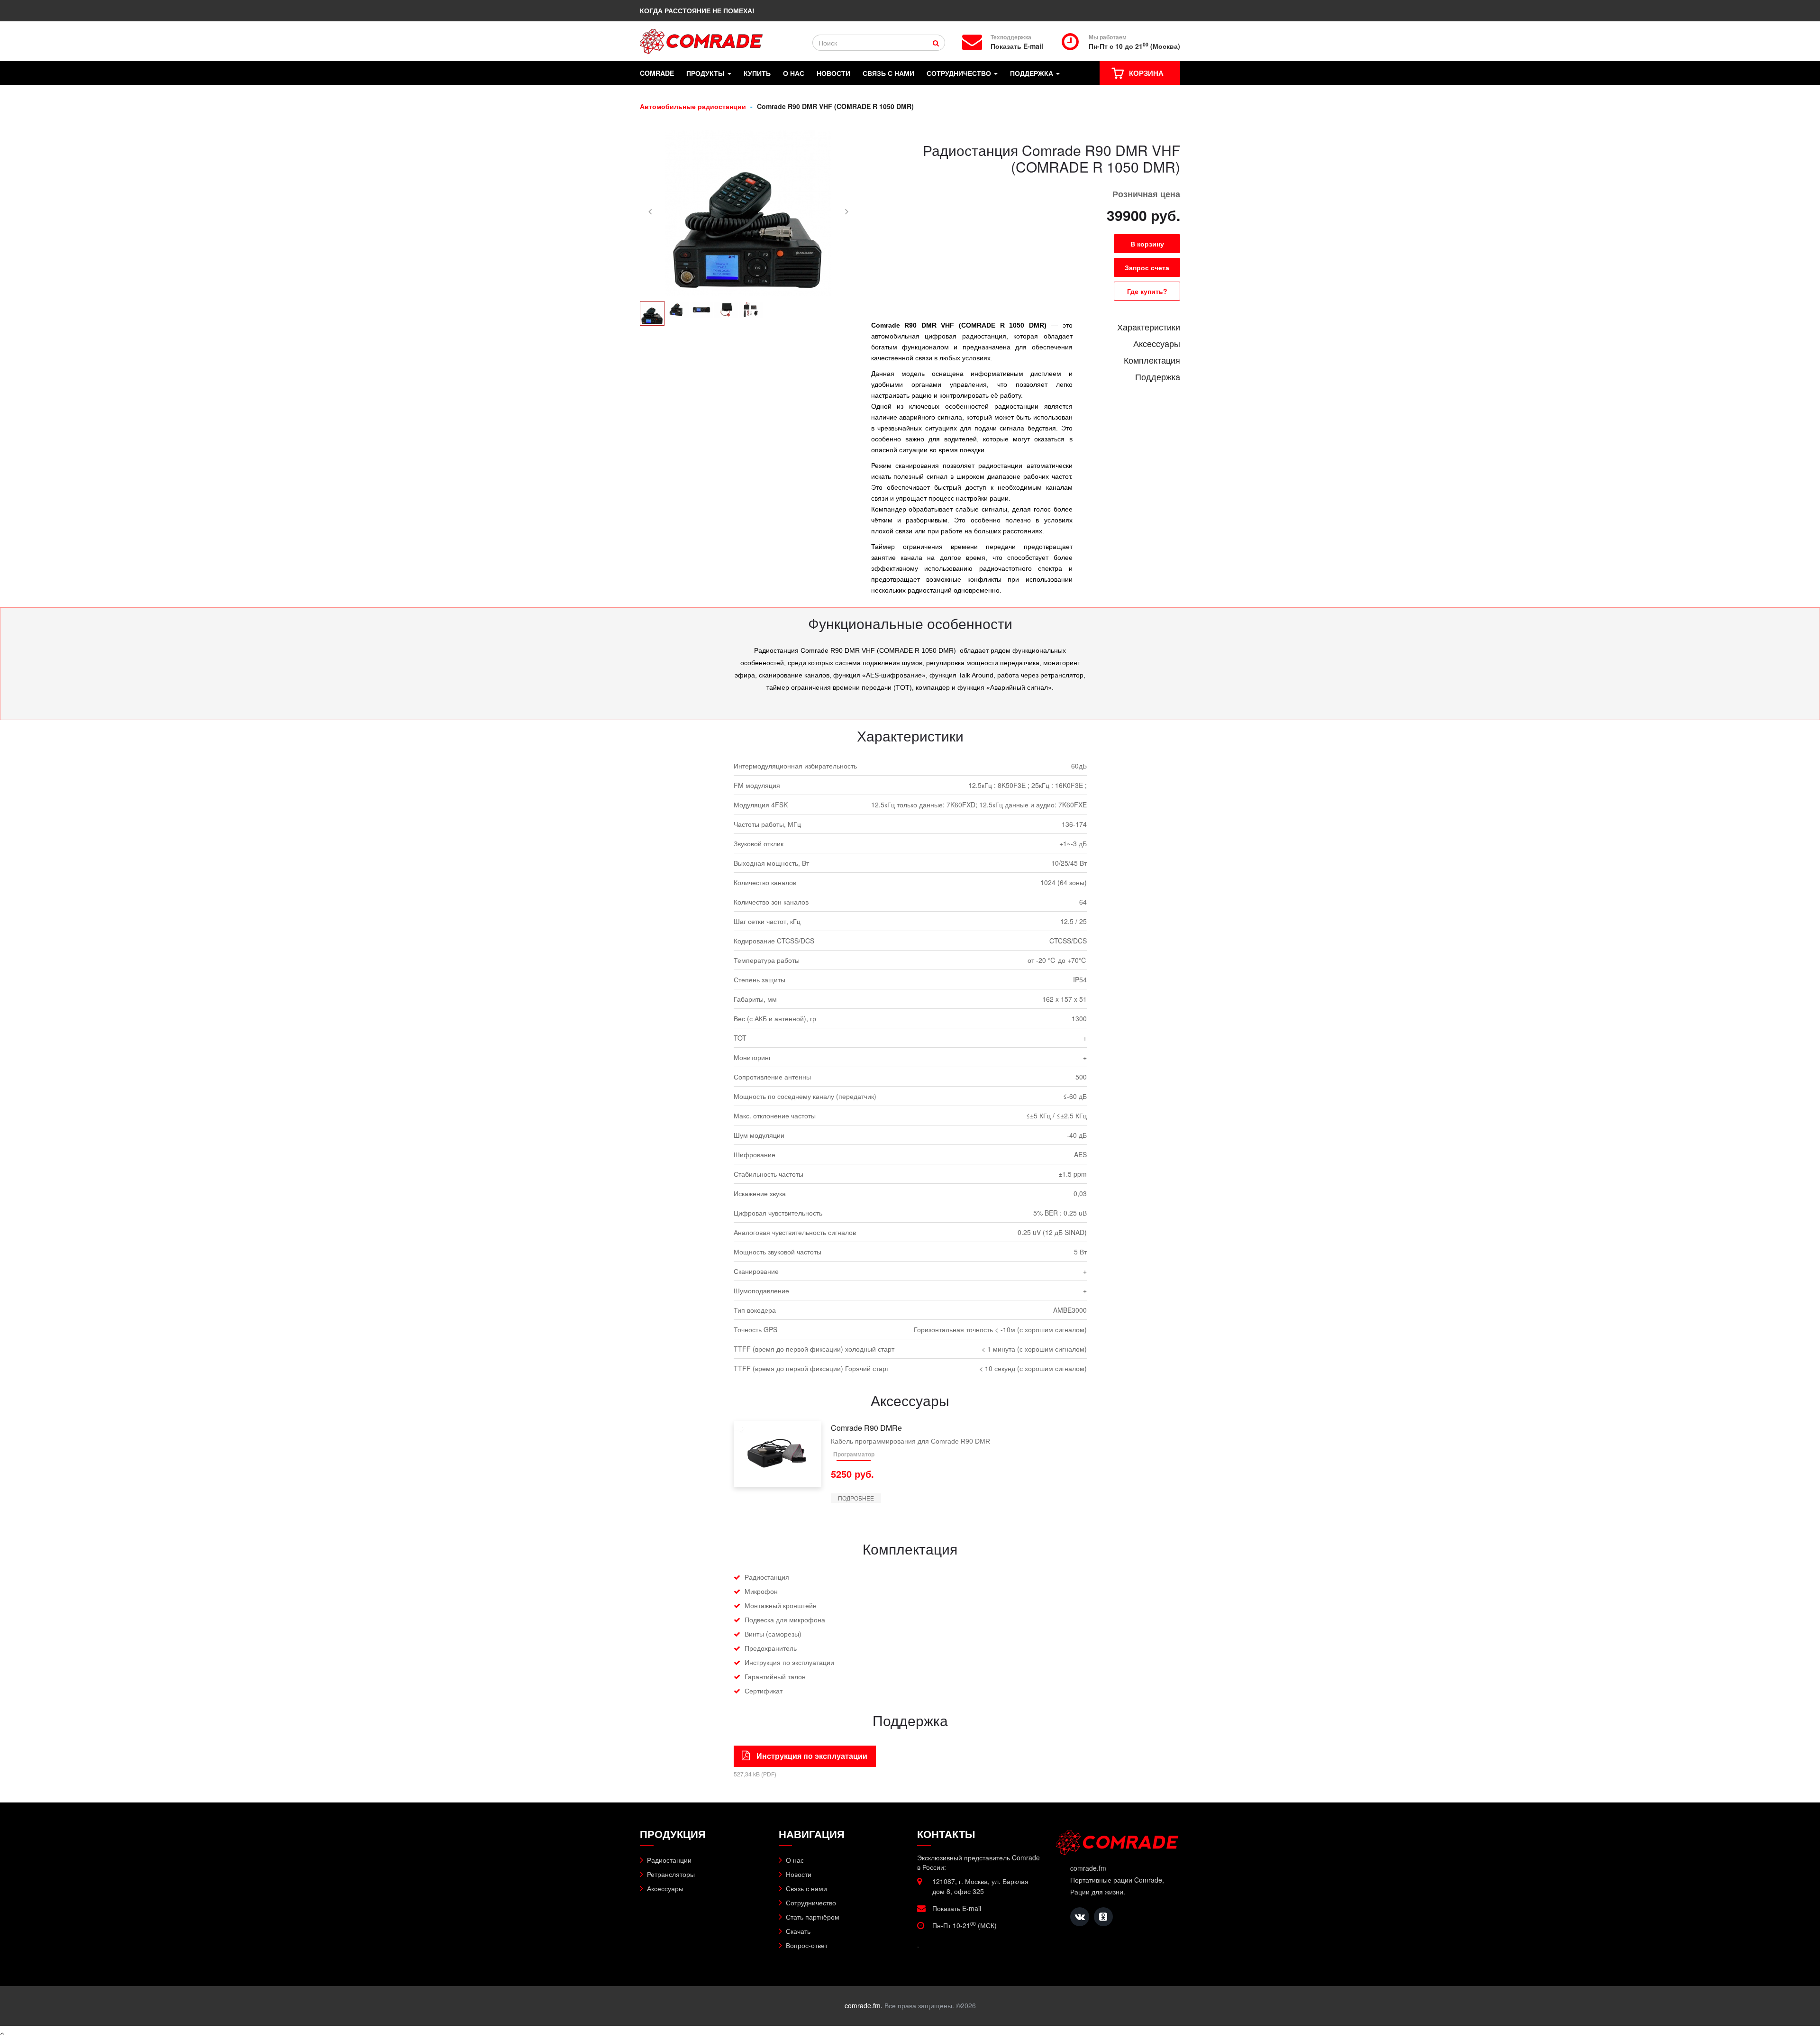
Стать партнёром (813, 1917)
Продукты (706, 73)
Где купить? (1147, 291)
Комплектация (1152, 360)
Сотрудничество (960, 73)
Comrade (657, 73)
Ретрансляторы (671, 1874)
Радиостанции (669, 1860)
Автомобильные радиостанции (693, 106)
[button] (650, 211)
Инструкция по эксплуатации (811, 1756)
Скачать (798, 1931)
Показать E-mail (1017, 46)
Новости (833, 73)
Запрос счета (1147, 267)
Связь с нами (888, 73)
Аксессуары (1157, 343)
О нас (794, 73)
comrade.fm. (864, 2005)
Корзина (1146, 73)
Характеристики (1149, 327)
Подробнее (856, 1498)
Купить (757, 73)
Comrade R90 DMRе (866, 1428)
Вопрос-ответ (807, 1945)
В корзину (1147, 244)
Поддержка (1033, 73)
